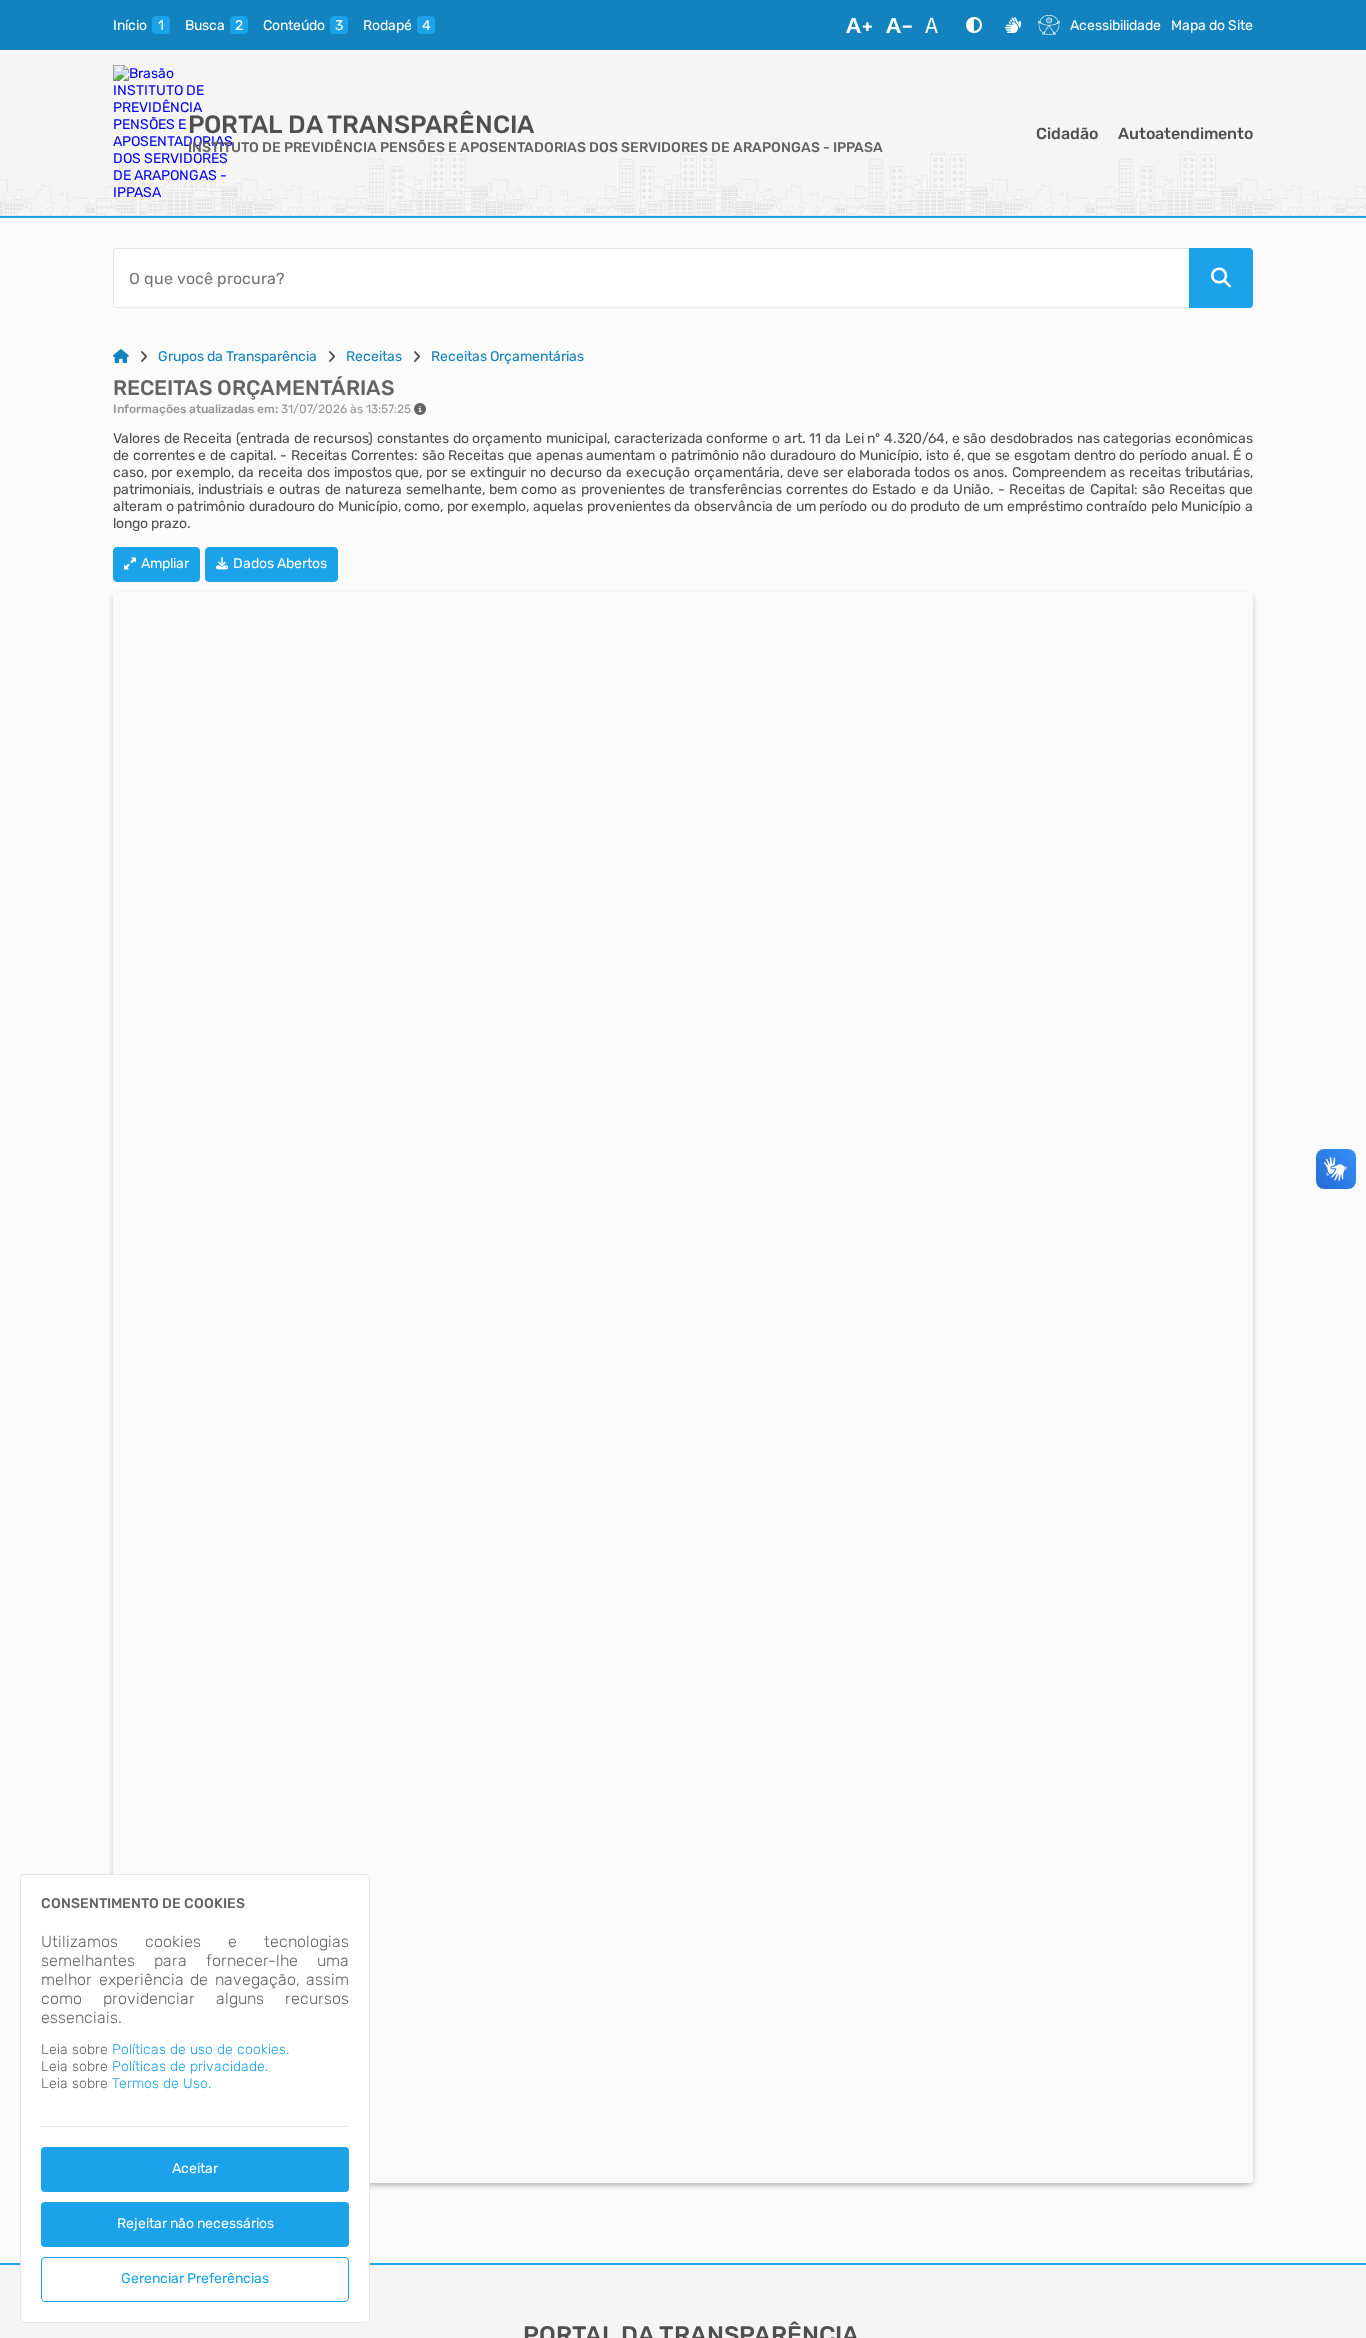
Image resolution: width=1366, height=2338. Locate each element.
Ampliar (165, 563)
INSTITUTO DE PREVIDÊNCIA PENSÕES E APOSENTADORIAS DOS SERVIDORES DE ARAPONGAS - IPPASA (535, 147)
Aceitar (195, 2168)
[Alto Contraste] (974, 25)
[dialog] (195, 2098)
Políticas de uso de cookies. (200, 2049)
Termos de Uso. (161, 2083)
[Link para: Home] (121, 356)
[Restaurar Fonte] (937, 25)
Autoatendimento (1185, 133)
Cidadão (1067, 133)
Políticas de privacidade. (190, 2066)
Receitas (374, 356)
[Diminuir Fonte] (899, 25)
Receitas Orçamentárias (507, 356)
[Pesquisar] (1221, 278)
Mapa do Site (1212, 25)
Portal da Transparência (361, 124)
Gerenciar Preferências (195, 2278)
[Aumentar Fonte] (859, 25)
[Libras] (1013, 25)
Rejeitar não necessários (195, 2223)
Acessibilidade (1115, 25)
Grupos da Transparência (237, 356)
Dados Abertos (280, 563)
